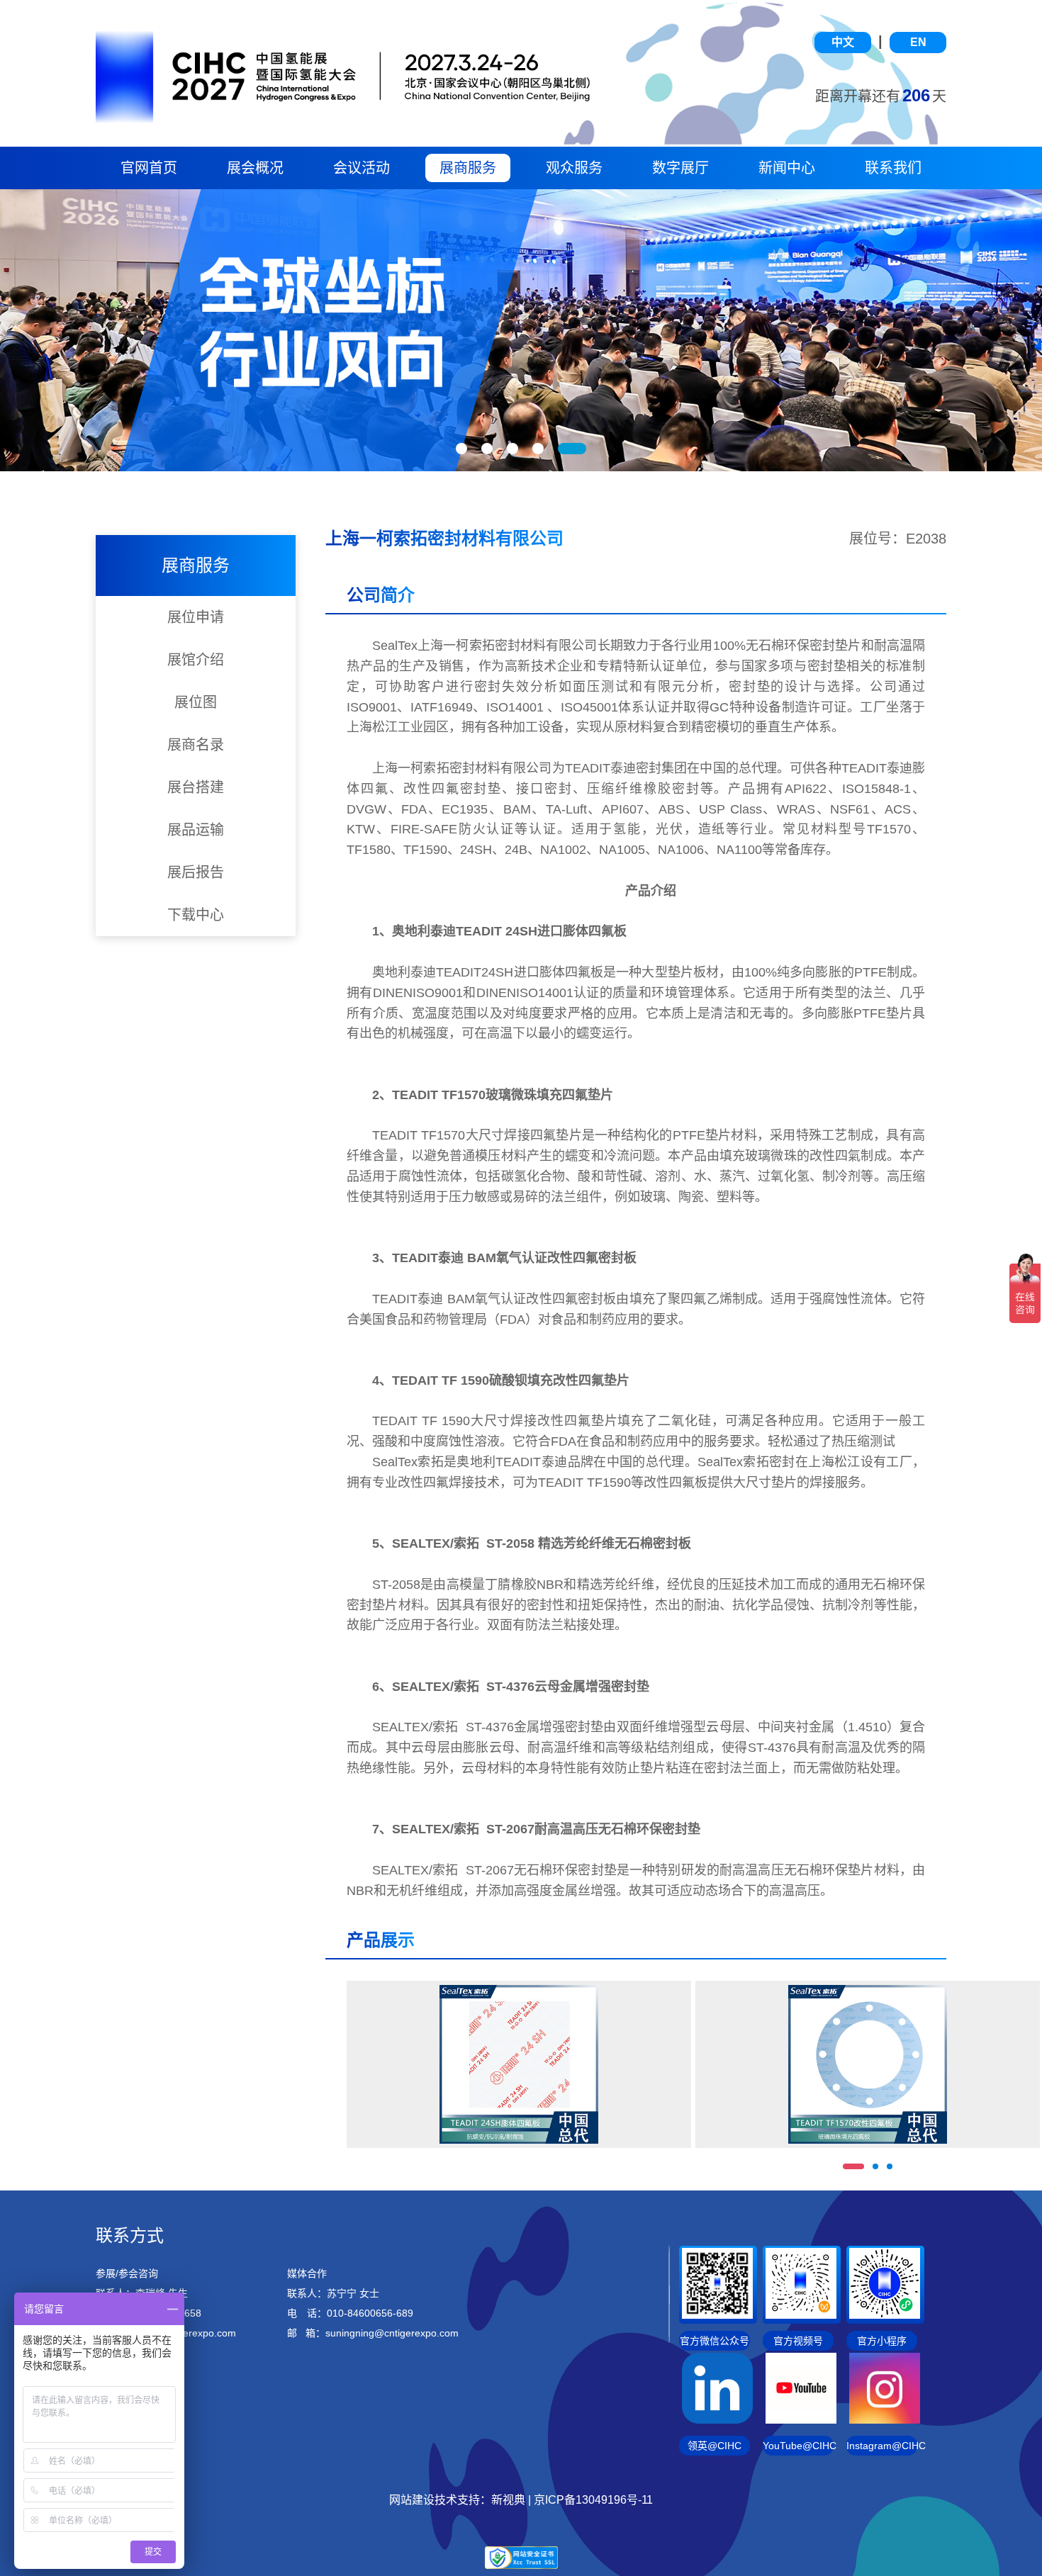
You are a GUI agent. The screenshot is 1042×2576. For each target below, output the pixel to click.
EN (918, 42)
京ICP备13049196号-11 (593, 2500)
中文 (843, 42)
